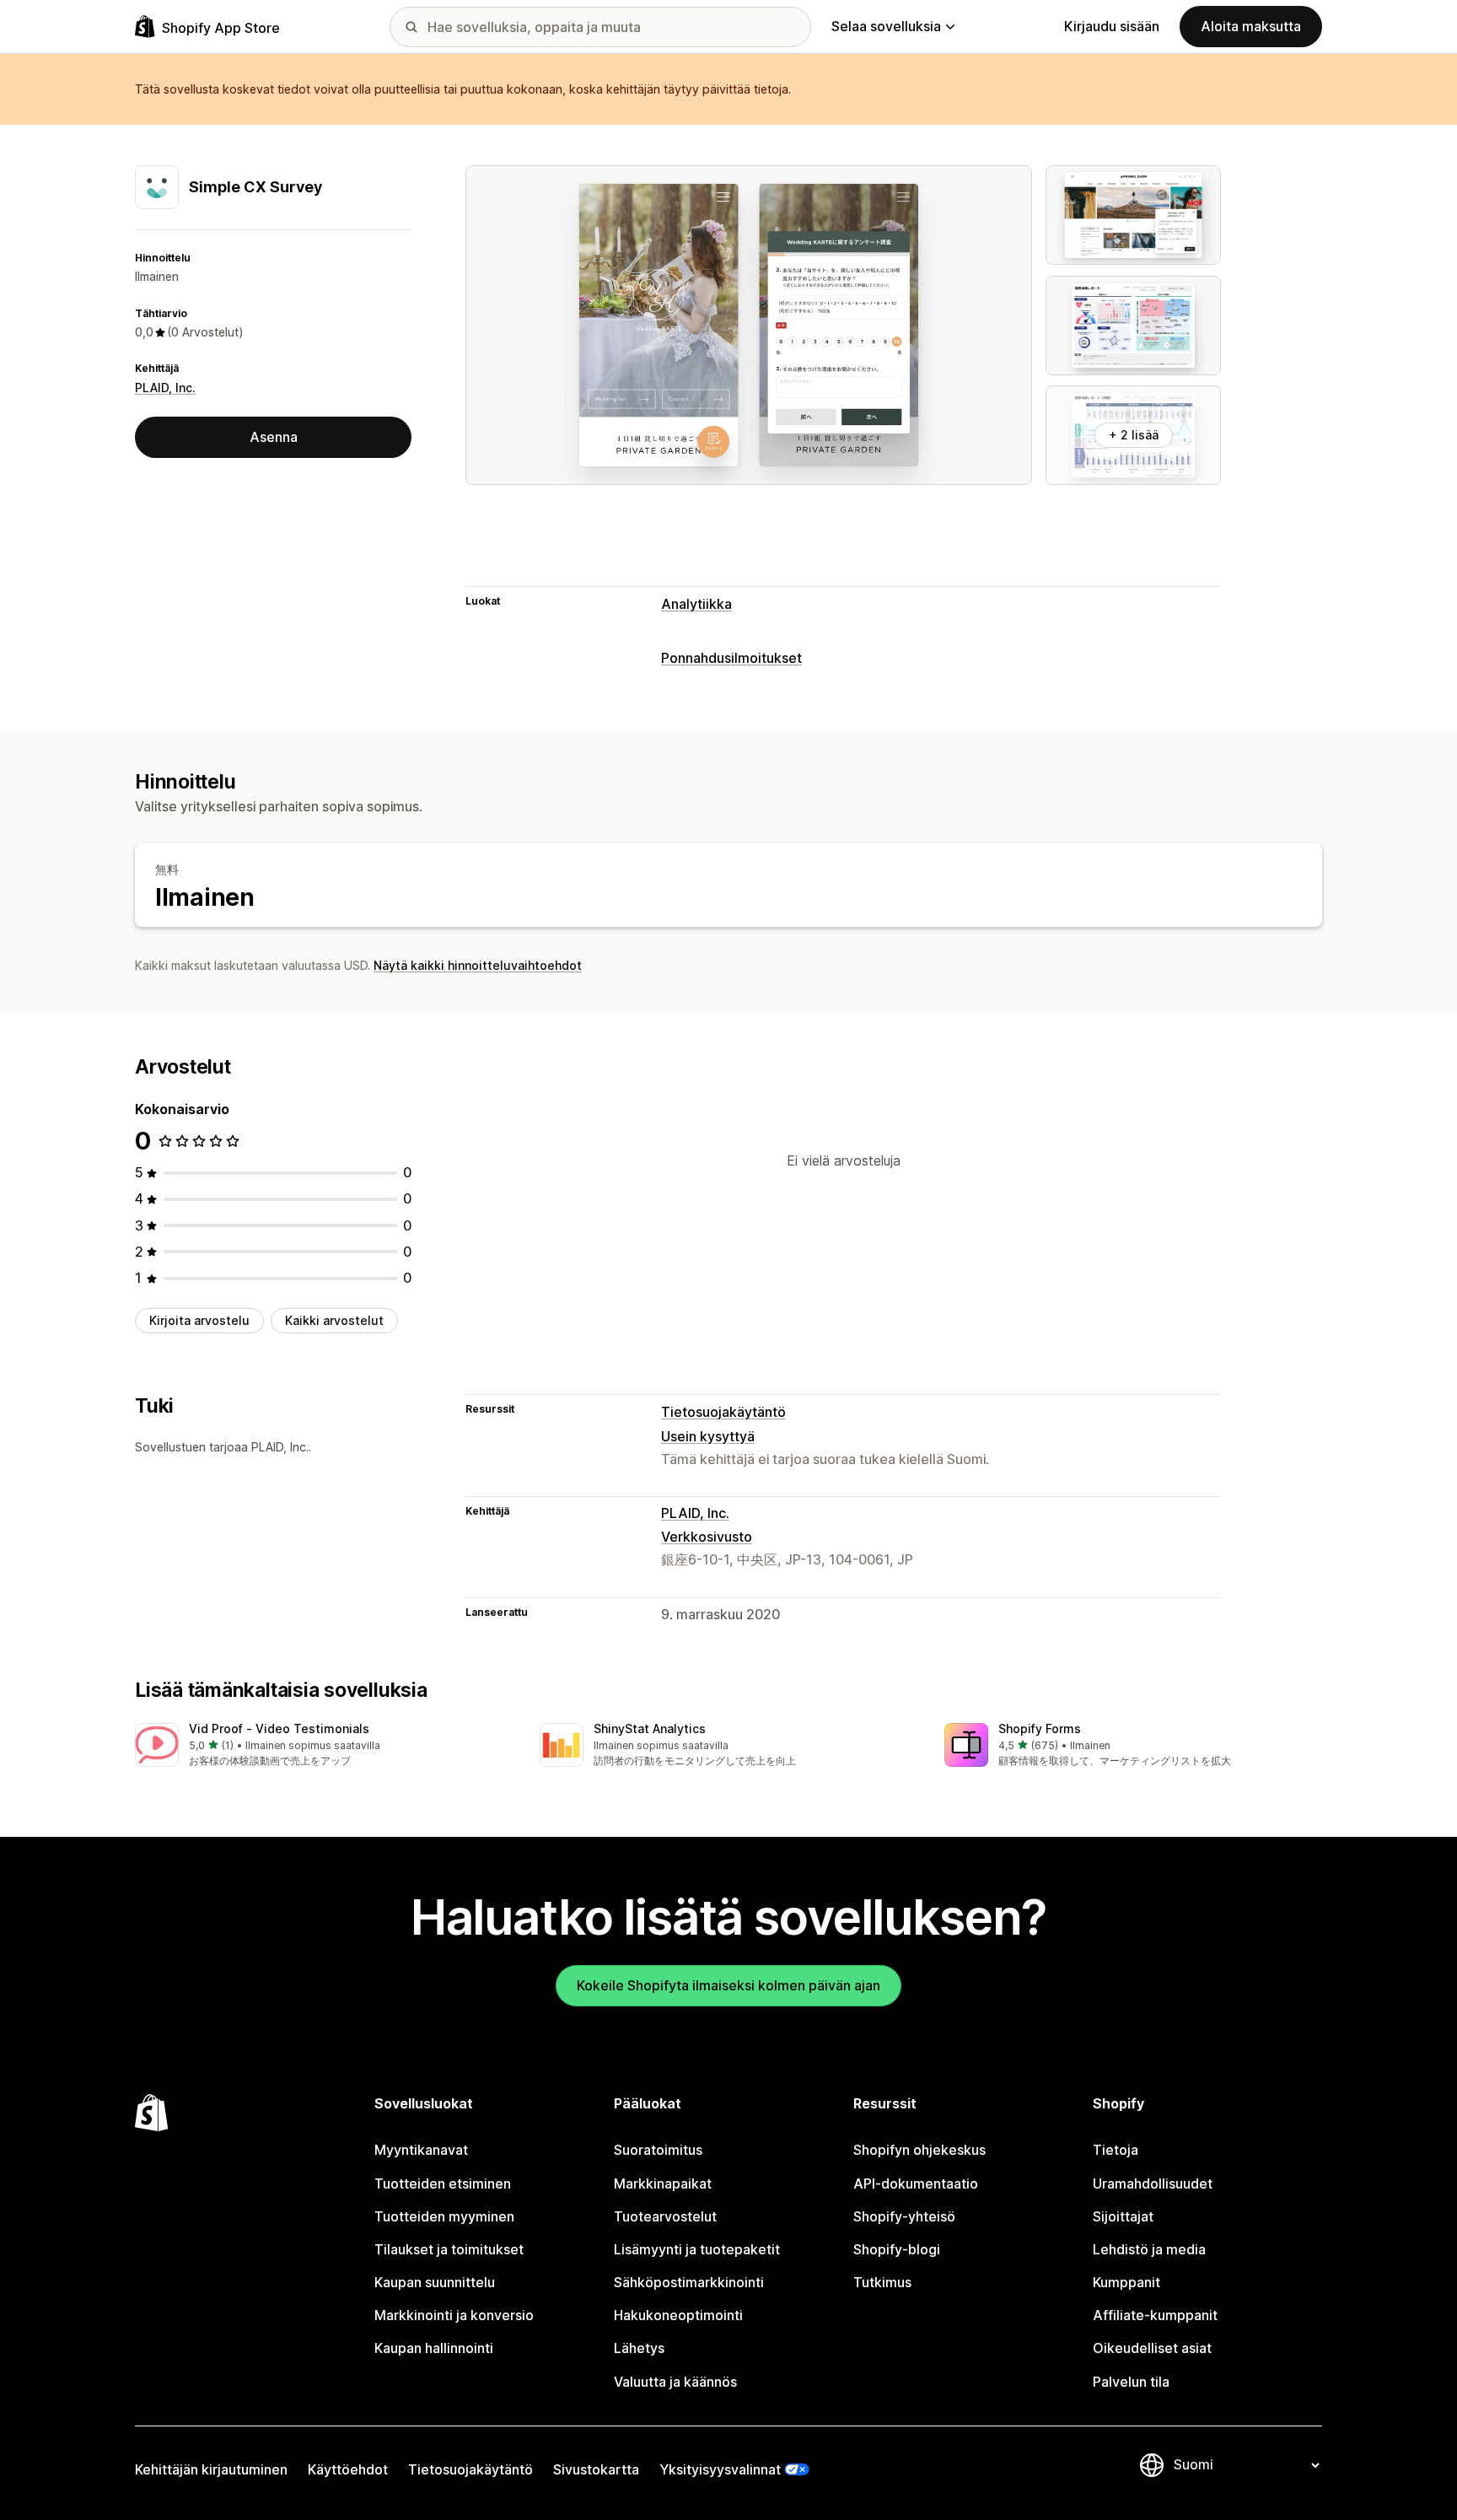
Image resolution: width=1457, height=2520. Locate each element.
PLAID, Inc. (165, 388)
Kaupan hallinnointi (434, 2348)
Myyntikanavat (421, 2150)
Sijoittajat (1123, 2216)
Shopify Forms (1040, 1728)
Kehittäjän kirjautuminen (211, 2469)
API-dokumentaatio (916, 2183)
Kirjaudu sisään (1112, 26)
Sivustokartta (596, 2469)
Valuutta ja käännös (675, 2382)
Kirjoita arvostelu (199, 1320)
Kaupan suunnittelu (435, 2282)
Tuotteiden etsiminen (443, 2183)
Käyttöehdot (348, 2469)
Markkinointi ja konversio (454, 2315)
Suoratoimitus (658, 2150)
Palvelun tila (1131, 2382)
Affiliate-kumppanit (1155, 2315)
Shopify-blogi (897, 2249)
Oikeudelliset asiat (1152, 2348)
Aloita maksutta (1251, 26)
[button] (324, 1746)
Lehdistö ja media (1149, 2249)
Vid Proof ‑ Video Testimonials (279, 1728)
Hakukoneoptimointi (678, 2315)
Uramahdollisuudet (1153, 2183)
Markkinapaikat (663, 2183)
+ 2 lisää (1134, 435)
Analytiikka (696, 604)
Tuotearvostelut (665, 2216)
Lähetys (639, 2348)
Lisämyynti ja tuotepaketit (697, 2249)
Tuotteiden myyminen (444, 2216)
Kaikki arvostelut (334, 1320)
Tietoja (1116, 2150)
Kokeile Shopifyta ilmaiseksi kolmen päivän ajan (728, 1985)
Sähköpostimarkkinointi (689, 2282)
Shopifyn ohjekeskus (919, 2150)
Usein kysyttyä (708, 1436)
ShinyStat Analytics (650, 1728)
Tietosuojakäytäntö (723, 1412)
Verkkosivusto (707, 1537)
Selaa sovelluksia (886, 26)
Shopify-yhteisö (904, 2216)
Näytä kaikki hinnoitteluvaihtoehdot (478, 965)
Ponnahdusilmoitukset (731, 658)
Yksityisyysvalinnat (720, 2469)
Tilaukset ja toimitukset (449, 2249)
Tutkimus (882, 2282)
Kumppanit (1126, 2282)
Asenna (274, 437)
